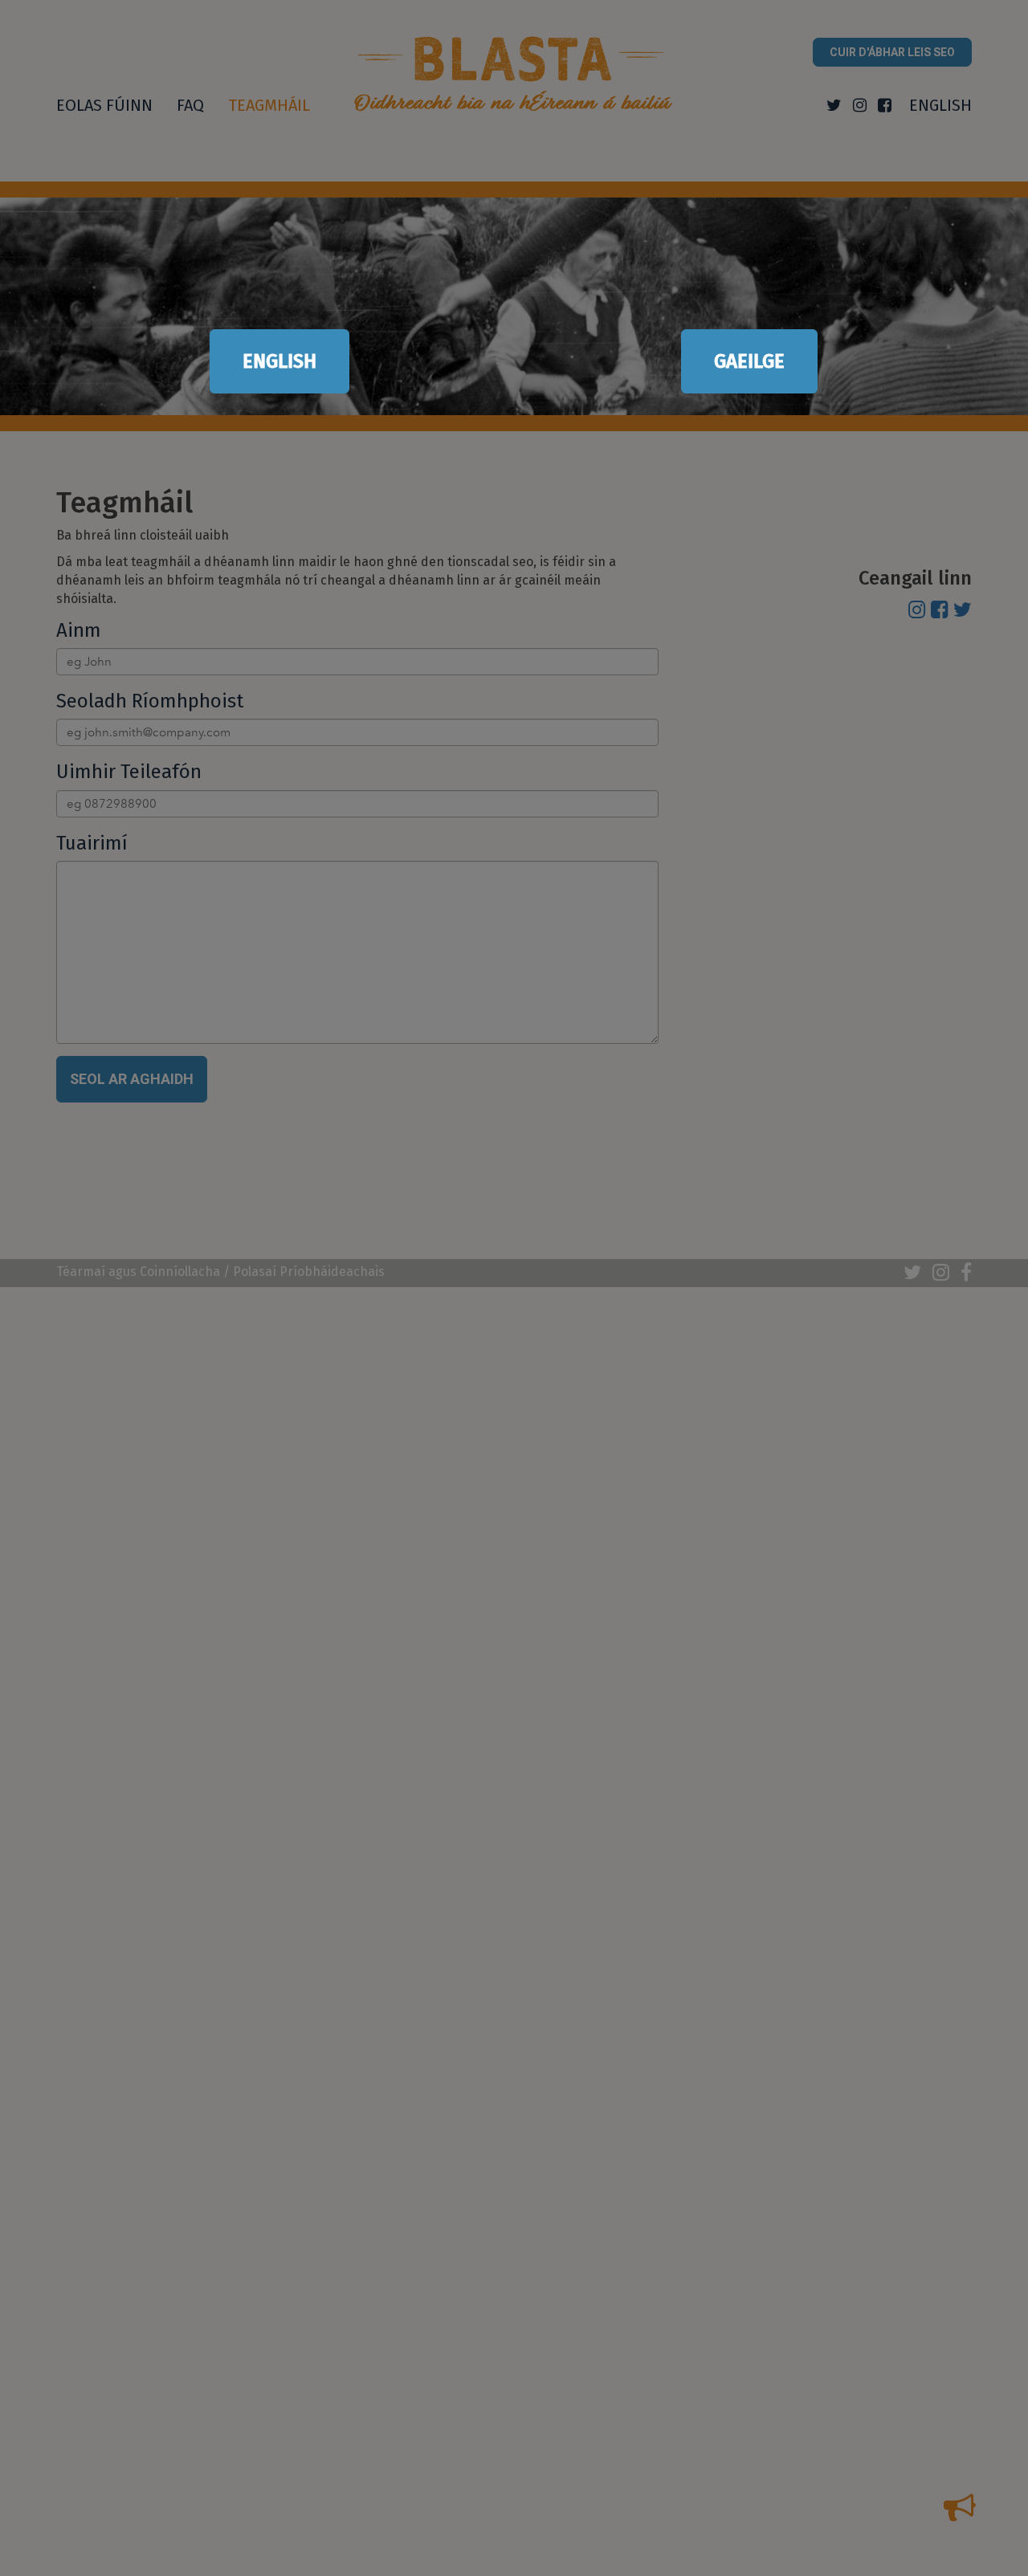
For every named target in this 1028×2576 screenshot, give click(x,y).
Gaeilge (749, 361)
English (279, 361)
